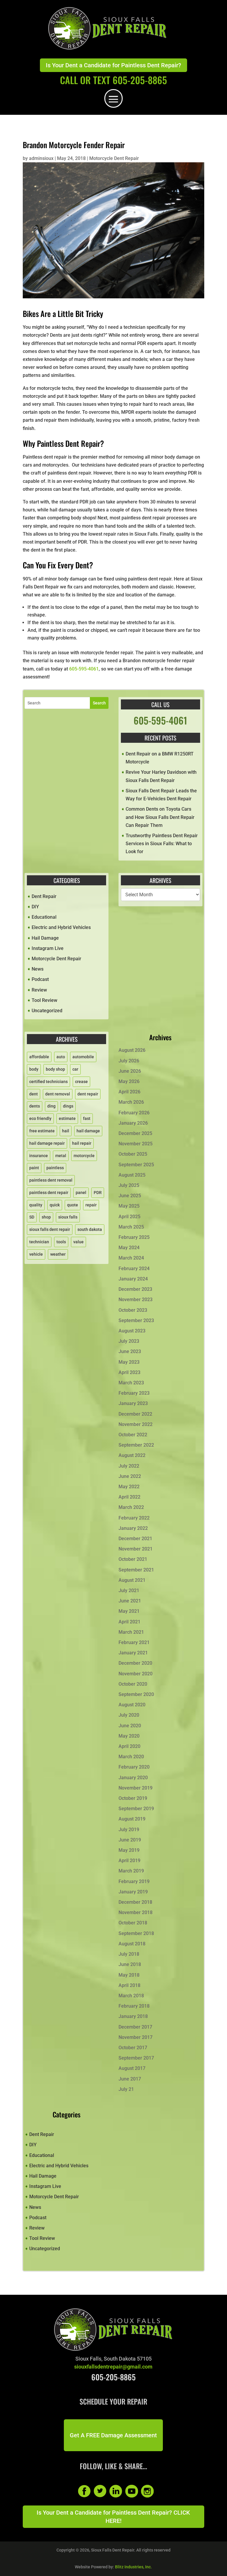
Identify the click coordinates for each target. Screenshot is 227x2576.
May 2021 (129, 1611)
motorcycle (84, 1156)
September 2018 (136, 1933)
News (38, 969)
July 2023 (129, 1341)
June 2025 (130, 1196)
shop (46, 1217)
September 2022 (136, 1445)
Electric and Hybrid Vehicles (61, 927)
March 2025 (131, 1227)
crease (81, 1082)
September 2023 (136, 1320)
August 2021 (132, 1580)
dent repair (88, 1094)
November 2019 (136, 1788)
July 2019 (129, 1830)
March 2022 (131, 1507)
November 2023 (136, 1300)
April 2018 (129, 1985)
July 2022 (129, 1466)
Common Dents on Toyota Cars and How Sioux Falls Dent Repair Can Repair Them (160, 817)
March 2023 (131, 1383)
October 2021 (133, 1559)
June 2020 (130, 1726)
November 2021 (136, 1549)
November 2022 (136, 1424)
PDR (98, 1193)
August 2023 (132, 1331)
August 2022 (132, 1455)
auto (61, 1057)
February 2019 (134, 1881)
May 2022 (129, 1487)
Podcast (40, 979)
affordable (39, 1057)
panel (81, 1193)
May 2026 (129, 1081)
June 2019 (130, 1840)
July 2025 (129, 1185)
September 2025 (136, 1165)
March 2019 (131, 1871)
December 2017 (135, 2027)
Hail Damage (45, 938)
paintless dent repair (49, 1193)
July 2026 (129, 1061)
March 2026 (131, 1102)
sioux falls (68, 1217)
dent (34, 1094)
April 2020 (129, 1746)
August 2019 (132, 1819)
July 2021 (129, 1590)
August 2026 (132, 1050)
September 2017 (136, 2058)
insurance (39, 1156)
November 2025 (136, 1144)
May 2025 (129, 1206)
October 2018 (133, 1923)
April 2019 (129, 1861)
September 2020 (136, 1694)
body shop (55, 1069)
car (75, 1069)
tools (61, 1242)
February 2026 (134, 1113)
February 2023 (134, 1393)
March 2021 (131, 1632)
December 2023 (135, 1289)
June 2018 (130, 1964)
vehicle (36, 1254)
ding (51, 1106)
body (34, 1069)
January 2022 (133, 1528)
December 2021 (135, 1539)
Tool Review (44, 1000)
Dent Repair (44, 896)
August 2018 (132, 1944)
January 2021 (133, 1653)
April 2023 (129, 1372)
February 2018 (134, 2006)
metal (61, 1156)
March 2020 (131, 1757)
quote (73, 1205)
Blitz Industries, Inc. (133, 2567)
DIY (35, 907)
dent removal (58, 1094)
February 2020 (134, 1767)
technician (39, 1242)
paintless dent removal (51, 1180)
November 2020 (136, 1674)
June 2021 (130, 1601)
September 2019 (136, 1809)
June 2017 (130, 2079)
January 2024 (133, 1279)
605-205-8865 (113, 2377)
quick (55, 1205)
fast (87, 1118)
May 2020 (129, 1736)
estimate (67, 1118)
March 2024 (131, 1258)
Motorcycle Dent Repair (114, 158)
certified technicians (48, 1082)
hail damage (88, 1131)
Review (39, 990)
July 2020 (129, 1715)
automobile (83, 1057)
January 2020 (133, 1778)
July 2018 (129, 1954)
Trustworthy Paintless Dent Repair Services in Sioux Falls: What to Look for (162, 844)
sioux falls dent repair (50, 1229)
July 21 (126, 2089)
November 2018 (136, 1912)
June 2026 (130, 1071)
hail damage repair (47, 1143)
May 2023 (129, 1362)
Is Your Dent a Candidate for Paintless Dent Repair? (113, 65)
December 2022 (135, 1414)
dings (68, 1106)
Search (99, 703)
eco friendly (40, 1118)
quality (36, 1205)
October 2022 (133, 1435)
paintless (55, 1168)
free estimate (42, 1131)
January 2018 (133, 2016)
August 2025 (132, 1175)
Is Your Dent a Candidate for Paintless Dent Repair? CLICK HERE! (113, 2517)
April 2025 (129, 1217)
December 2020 (135, 1663)
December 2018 (135, 1902)
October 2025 (133, 1154)
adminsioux (41, 158)
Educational (44, 917)
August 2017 (132, 2068)
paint (34, 1168)
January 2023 (133, 1403)
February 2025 (134, 1237)
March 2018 (131, 1996)
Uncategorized (47, 1011)
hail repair (82, 1143)
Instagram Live (48, 948)
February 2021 (134, 1642)
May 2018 (129, 1975)
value (78, 1242)
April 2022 (129, 1497)
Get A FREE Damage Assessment (113, 2435)
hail (66, 1131)
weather (58, 1254)
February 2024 (134, 1269)
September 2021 (136, 1570)
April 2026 (129, 1092)
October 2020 (133, 1684)
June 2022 (130, 1476)
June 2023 (130, 1351)
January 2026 (133, 1123)
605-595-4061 (84, 669)
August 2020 (132, 1705)
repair (91, 1205)
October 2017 (133, 2048)
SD (32, 1217)
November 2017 (136, 2037)
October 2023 (133, 1310)
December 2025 (135, 1133)
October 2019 (133, 1798)
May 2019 (129, 1850)
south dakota (90, 1229)
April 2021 (129, 1622)
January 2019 (133, 1892)
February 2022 (134, 1518)
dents (35, 1106)
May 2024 (129, 1248)
